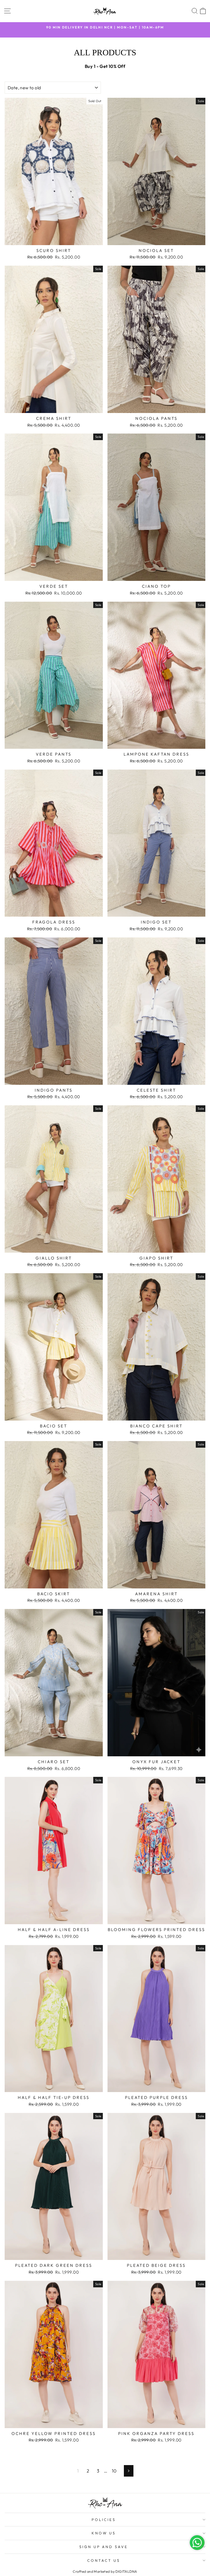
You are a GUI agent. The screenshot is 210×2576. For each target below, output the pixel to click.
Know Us (104, 2533)
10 (114, 2471)
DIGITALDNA (126, 2571)
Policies (104, 2520)
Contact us (104, 2560)
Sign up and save (104, 2547)
